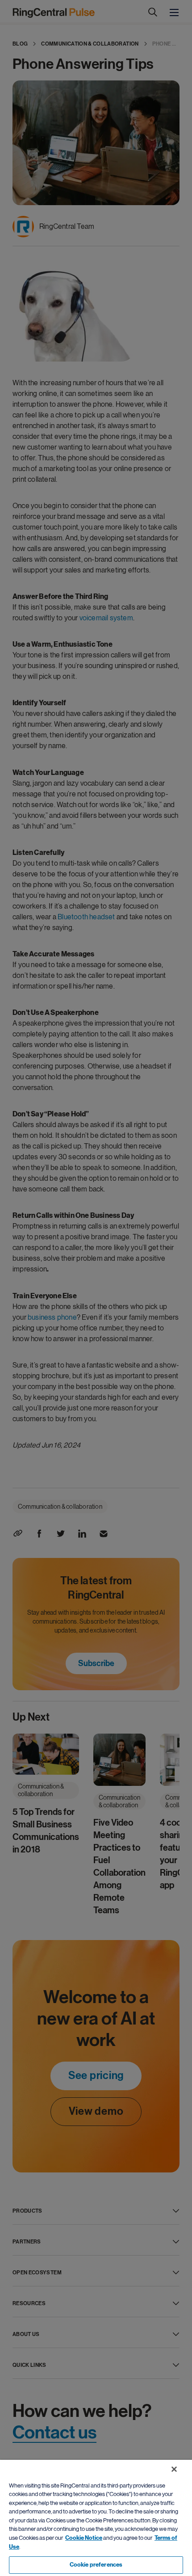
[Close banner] (174, 2469)
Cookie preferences (96, 2565)
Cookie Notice (84, 2538)
